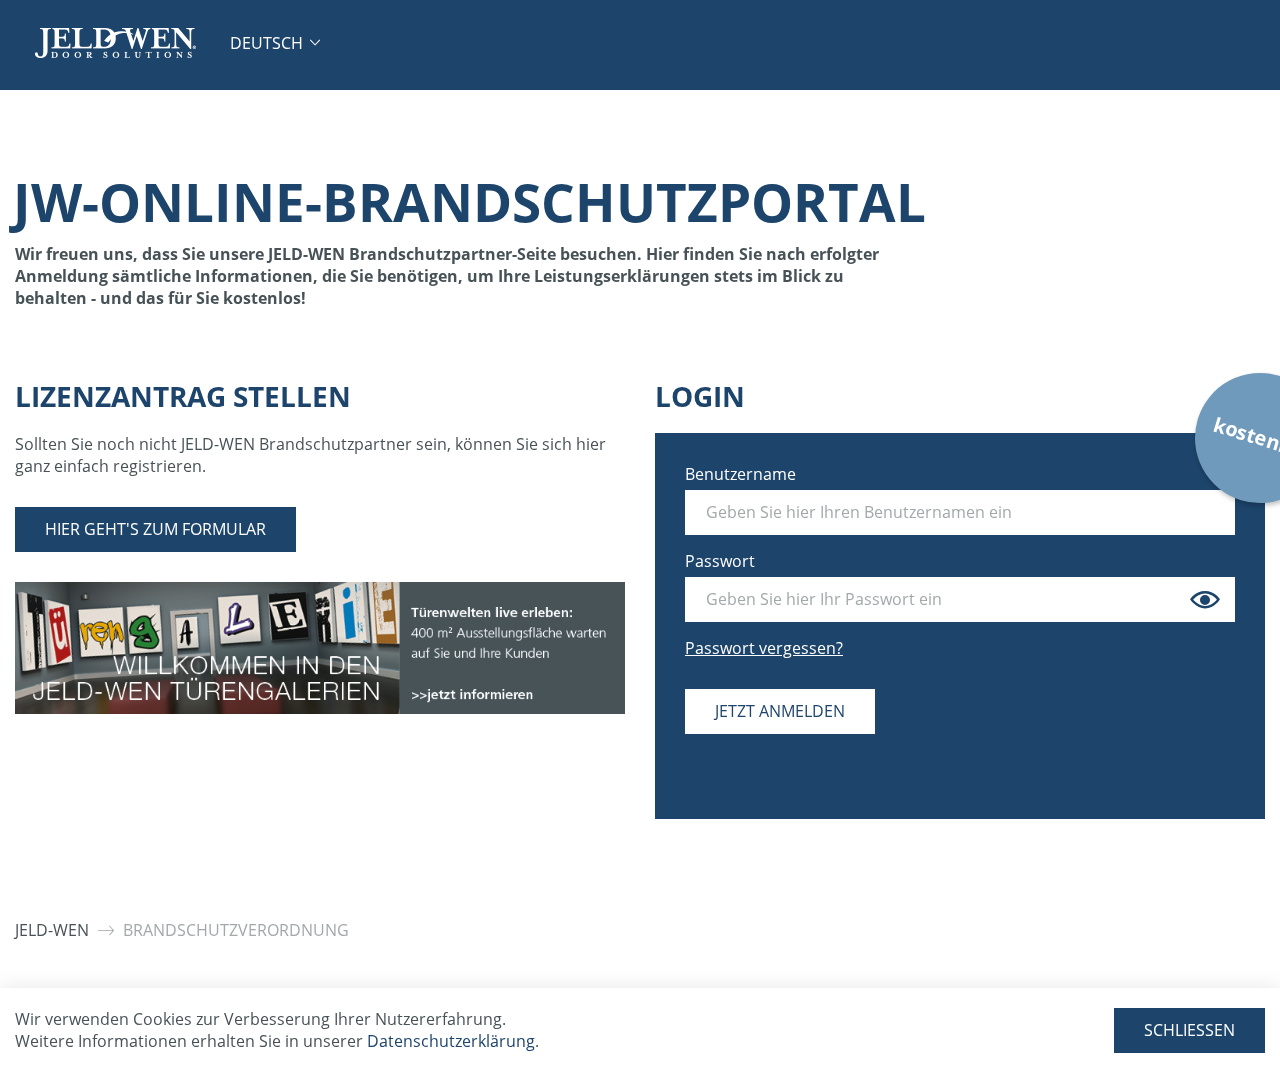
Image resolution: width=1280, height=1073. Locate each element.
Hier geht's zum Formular (155, 529)
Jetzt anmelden (780, 711)
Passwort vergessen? (764, 648)
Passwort (720, 561)
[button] (275, 43)
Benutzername (740, 474)
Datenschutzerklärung (451, 1041)
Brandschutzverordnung (236, 930)
